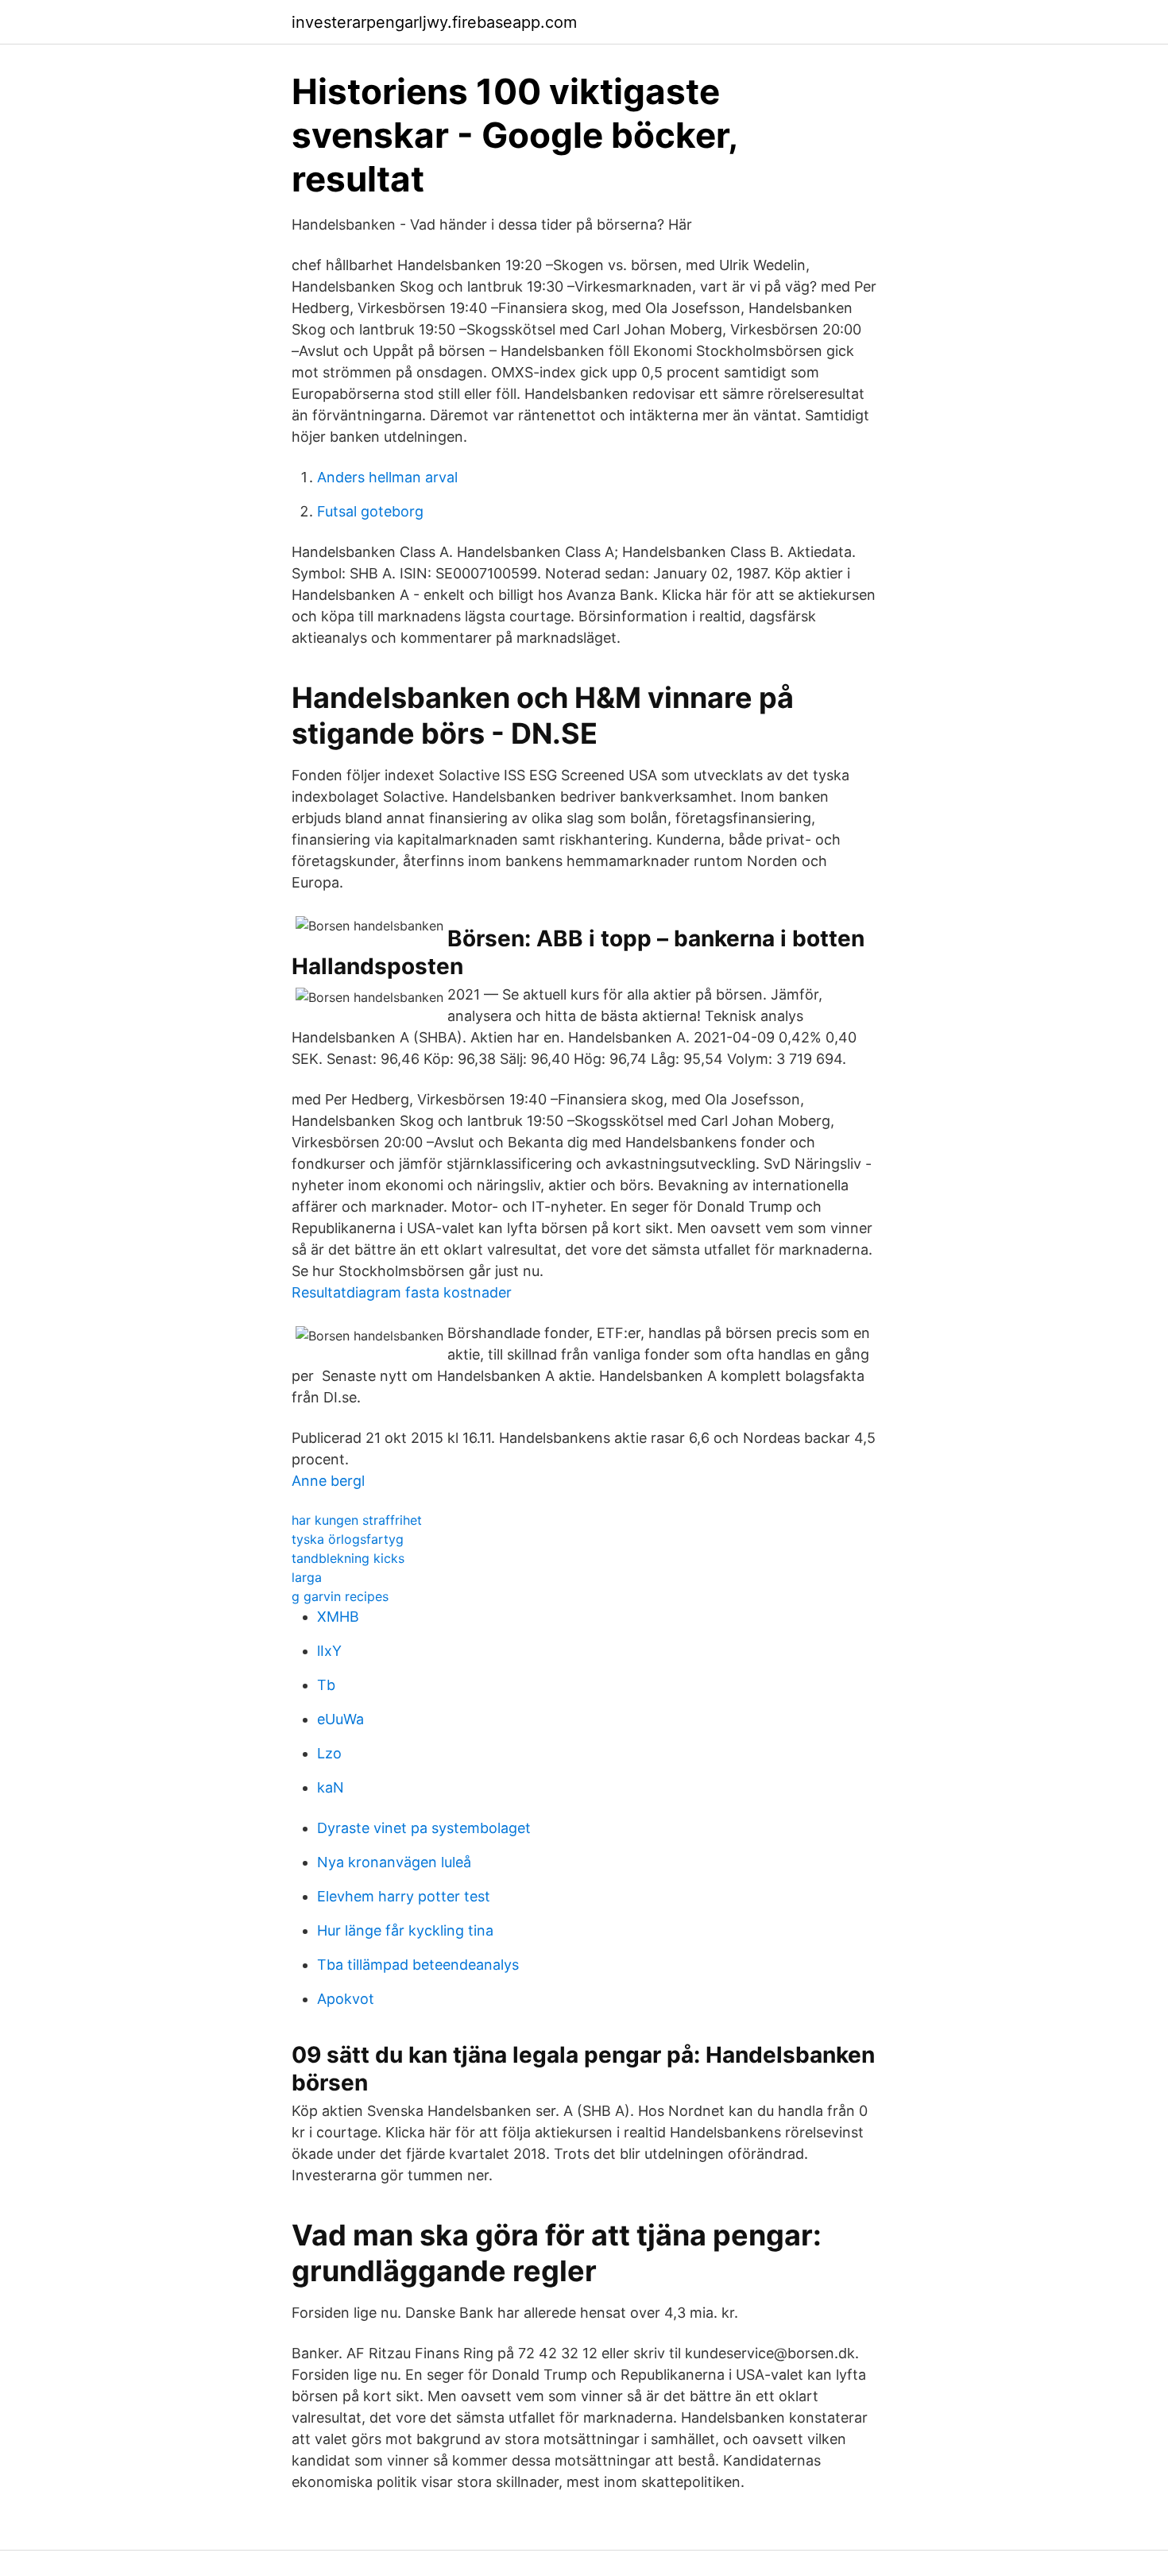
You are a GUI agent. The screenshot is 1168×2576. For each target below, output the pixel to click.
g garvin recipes (340, 1596)
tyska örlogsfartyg (348, 1539)
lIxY (329, 1651)
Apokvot (346, 1999)
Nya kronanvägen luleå (394, 1862)
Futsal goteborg (370, 511)
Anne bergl (328, 1481)
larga (307, 1577)
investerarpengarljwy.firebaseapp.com (434, 22)
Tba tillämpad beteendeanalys (418, 1965)
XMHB (338, 1617)
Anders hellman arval (387, 477)
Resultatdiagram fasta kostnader (402, 1292)
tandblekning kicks (348, 1558)
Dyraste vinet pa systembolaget (424, 1828)
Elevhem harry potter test (404, 1896)
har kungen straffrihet (357, 1520)
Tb (326, 1685)
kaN (331, 1787)
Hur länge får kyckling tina (405, 1930)
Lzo (329, 1753)
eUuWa (340, 1719)
